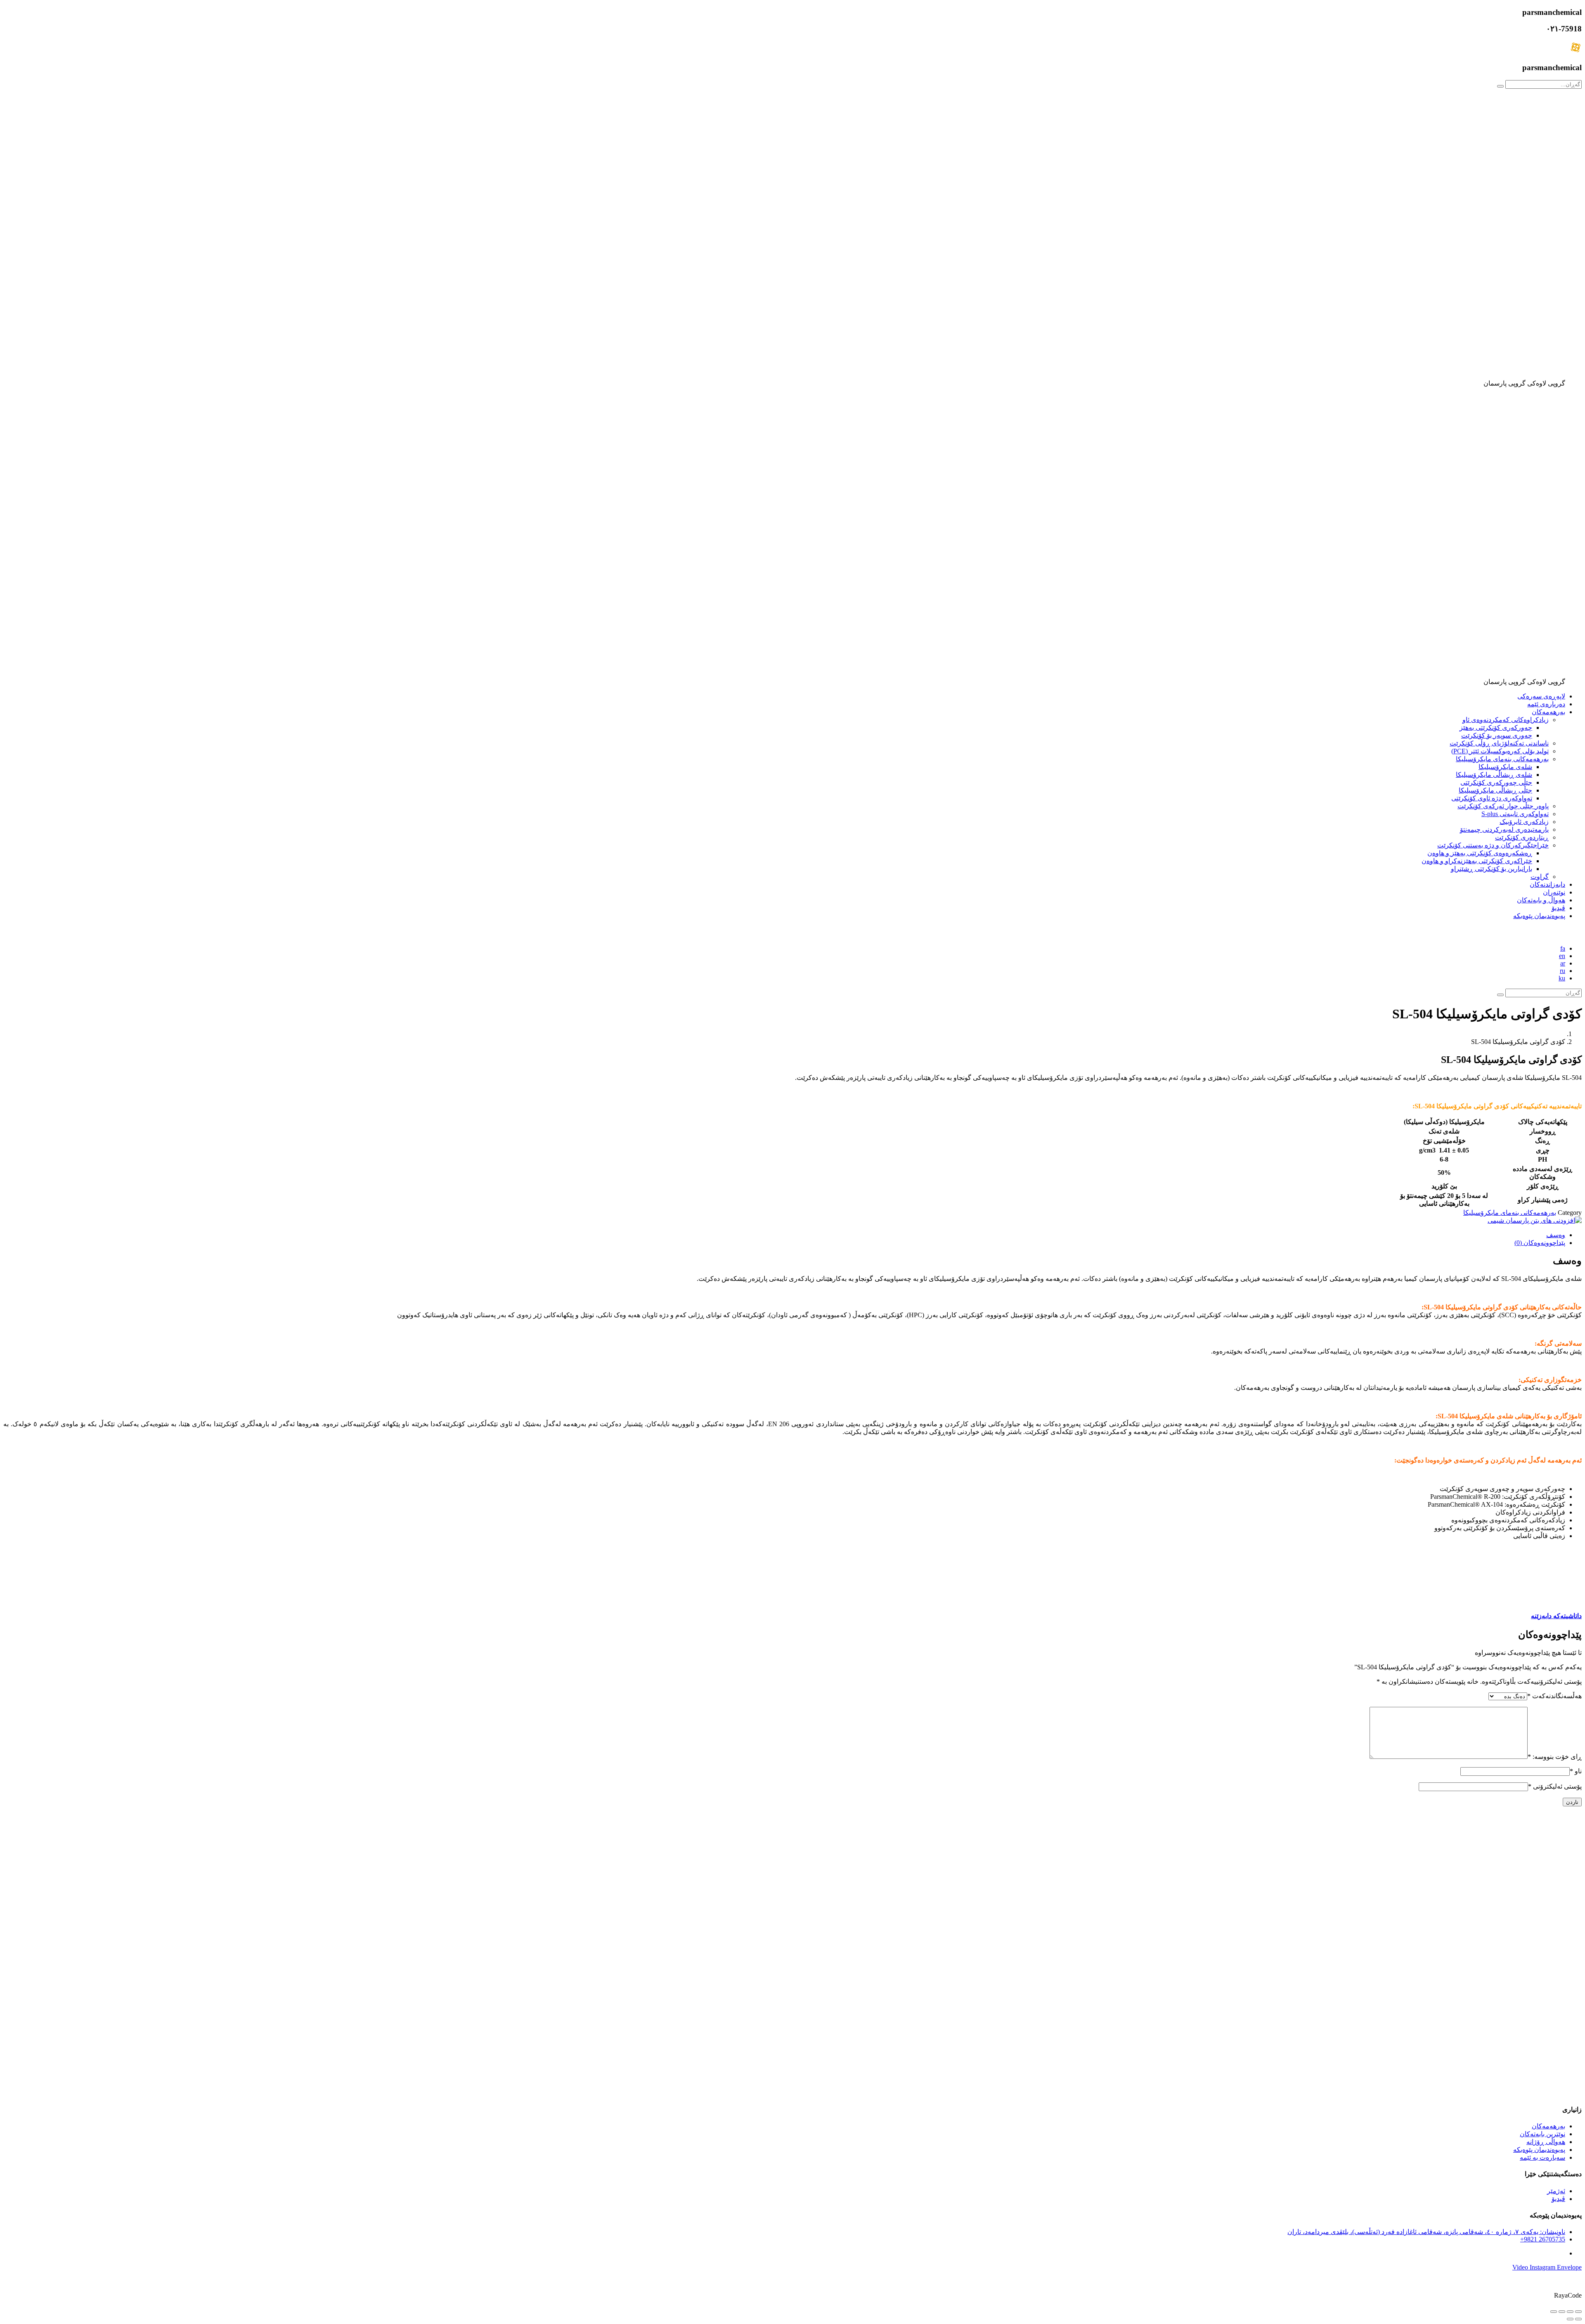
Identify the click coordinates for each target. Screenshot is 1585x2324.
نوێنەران (1554, 892)
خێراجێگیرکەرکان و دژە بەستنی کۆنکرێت (1493, 845)
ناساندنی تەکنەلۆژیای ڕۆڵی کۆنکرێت (1499, 743)
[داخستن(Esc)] (1554, 2312)
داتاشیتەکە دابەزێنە (1556, 1616)
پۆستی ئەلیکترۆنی (1555, 1786)
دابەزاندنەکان (1547, 884)
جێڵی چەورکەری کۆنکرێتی (1496, 782)
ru (1563, 971)
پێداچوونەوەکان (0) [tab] (1540, 1243)
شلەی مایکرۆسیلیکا (1505, 767)
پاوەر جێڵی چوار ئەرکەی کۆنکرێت (1503, 806)
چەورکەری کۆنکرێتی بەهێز (1496, 728)
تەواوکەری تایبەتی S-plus (1515, 814)
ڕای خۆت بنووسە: (1555, 1757)
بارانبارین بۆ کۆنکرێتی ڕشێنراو (1492, 869)
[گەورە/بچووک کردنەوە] (1578, 2312)
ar (1563, 963)
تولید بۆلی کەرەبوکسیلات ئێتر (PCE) (1500, 751)
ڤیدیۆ (1558, 908)
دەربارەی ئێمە (1546, 704)
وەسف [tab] (1556, 1235)
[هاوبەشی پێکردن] (1562, 2312)
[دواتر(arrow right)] (1570, 2319)
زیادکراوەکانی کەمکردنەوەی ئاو (1506, 720)
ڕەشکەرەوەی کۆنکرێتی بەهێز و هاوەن (1480, 853)
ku (1562, 978)
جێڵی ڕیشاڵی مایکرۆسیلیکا (1495, 790)
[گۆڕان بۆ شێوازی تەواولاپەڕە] (1570, 2312)
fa (1563, 948)
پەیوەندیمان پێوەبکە (1539, 916)
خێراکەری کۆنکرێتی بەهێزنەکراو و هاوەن (1477, 861)
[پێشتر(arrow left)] (1578, 2319)
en (1562, 956)
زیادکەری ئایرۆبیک (1524, 822)
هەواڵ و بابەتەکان (1541, 900)
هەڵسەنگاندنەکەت (1554, 1696)
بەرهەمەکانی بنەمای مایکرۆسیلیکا (1502, 759)
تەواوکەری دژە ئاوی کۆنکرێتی (1492, 798)
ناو (1576, 1771)
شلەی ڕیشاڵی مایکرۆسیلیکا (1494, 775)
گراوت (1540, 877)
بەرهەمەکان (1548, 712)
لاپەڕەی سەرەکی (1541, 696)
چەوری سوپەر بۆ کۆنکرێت (1497, 735)
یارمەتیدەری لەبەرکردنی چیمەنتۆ (1504, 829)
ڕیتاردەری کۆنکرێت (1522, 837)
